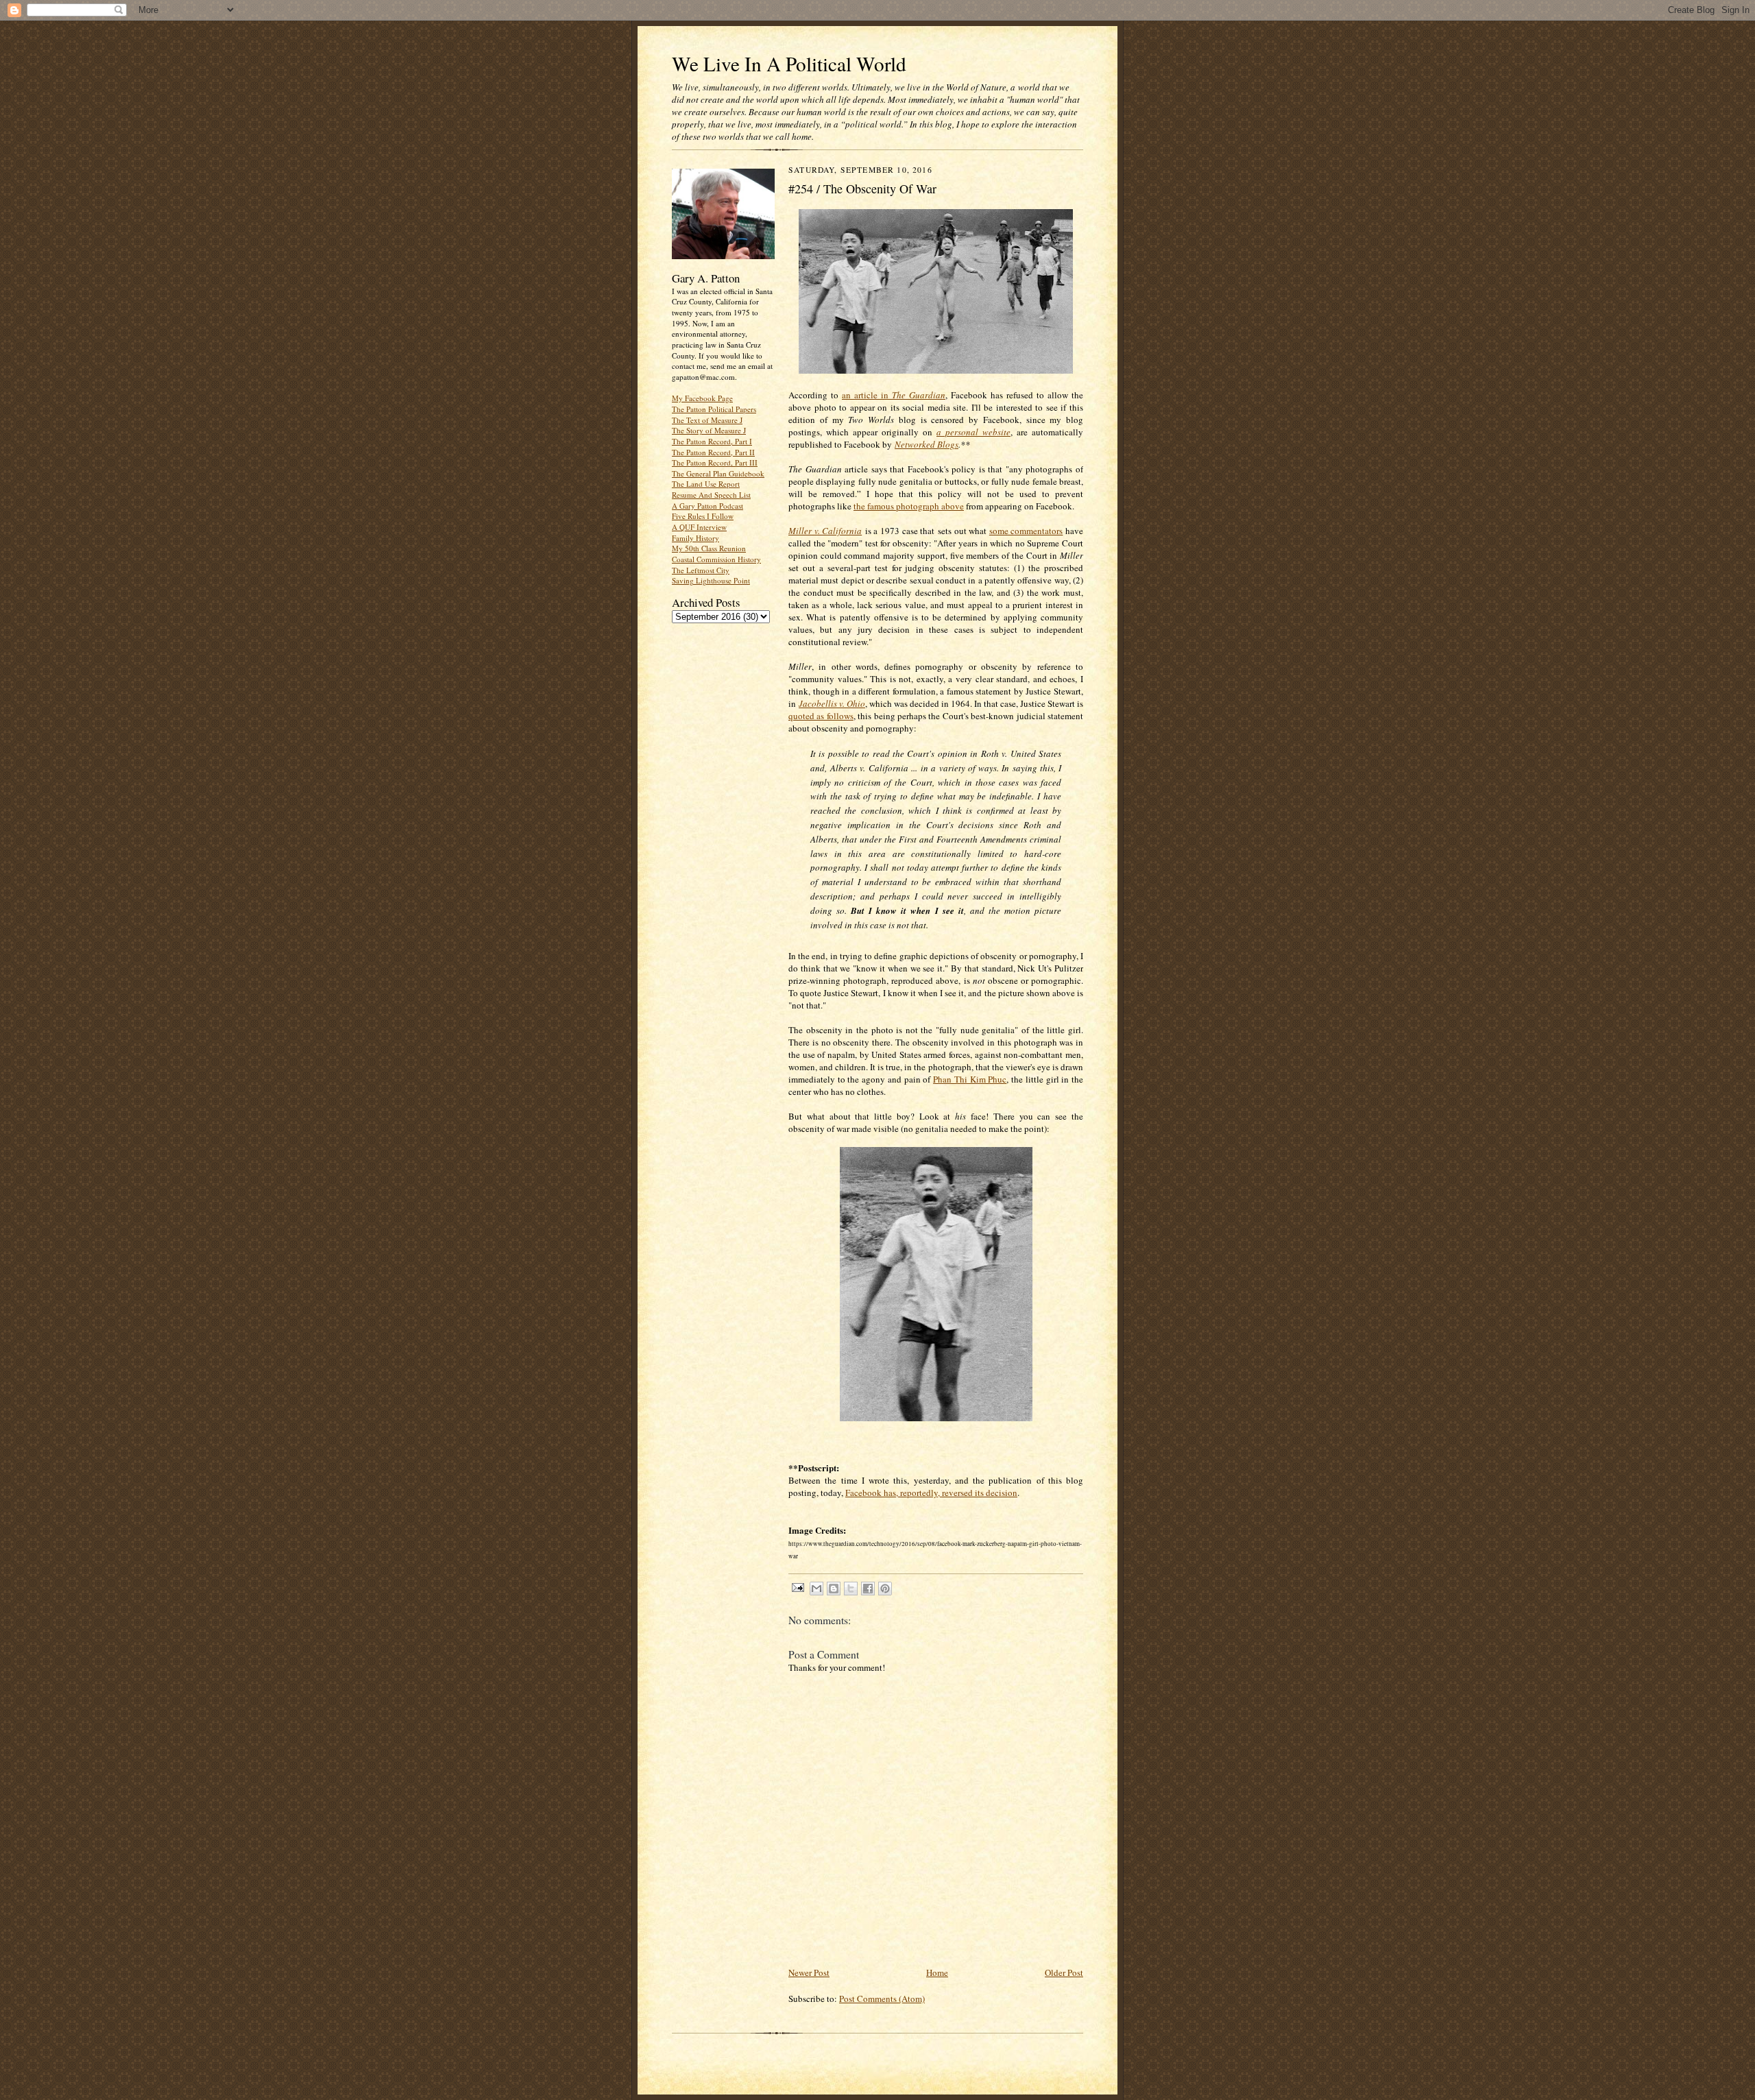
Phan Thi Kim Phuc (970, 1079)
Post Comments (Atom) (882, 1999)
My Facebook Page (702, 398)
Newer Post (809, 1972)
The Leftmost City (701, 570)
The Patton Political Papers (714, 409)
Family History (695, 538)
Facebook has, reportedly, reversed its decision (931, 1493)
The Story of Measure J (709, 430)
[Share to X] (851, 1589)
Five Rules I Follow (703, 516)
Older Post (1064, 1972)
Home (937, 1972)
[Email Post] (797, 1587)
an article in (894, 395)
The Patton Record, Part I (712, 441)
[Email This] (816, 1589)
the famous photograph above (909, 506)
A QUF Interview (699, 527)
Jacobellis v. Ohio (832, 703)
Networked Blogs (927, 444)
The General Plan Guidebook (718, 473)
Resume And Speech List (711, 495)
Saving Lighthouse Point (711, 580)
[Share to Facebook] (868, 1589)
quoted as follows (821, 716)
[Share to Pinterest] (885, 1589)
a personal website (973, 432)
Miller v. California (825, 531)
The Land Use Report (706, 484)
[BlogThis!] (834, 1589)
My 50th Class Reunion (709, 548)
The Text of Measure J (707, 420)
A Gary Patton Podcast (707, 506)
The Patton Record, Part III (715, 462)
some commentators (1026, 531)
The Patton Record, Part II (713, 452)
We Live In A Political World (789, 63)
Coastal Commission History (716, 559)
